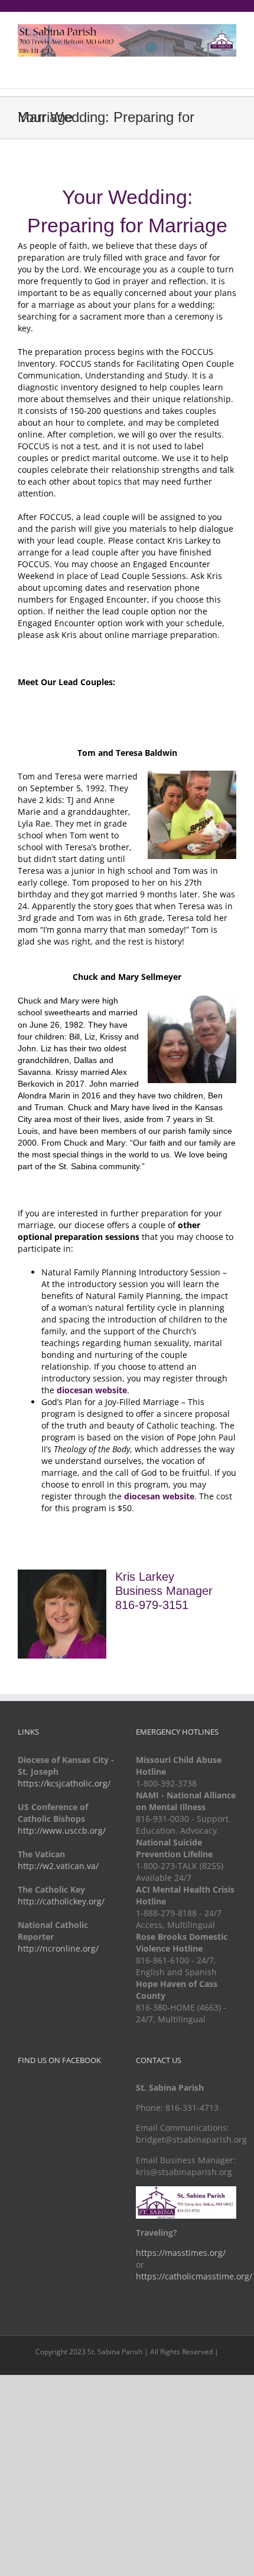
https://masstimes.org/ (181, 2253)
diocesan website (159, 1496)
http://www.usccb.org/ (62, 1830)
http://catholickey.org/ (61, 1901)
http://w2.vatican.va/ (58, 1866)
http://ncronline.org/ (58, 1948)
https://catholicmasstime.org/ (194, 2276)
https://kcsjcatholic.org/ (64, 1783)
